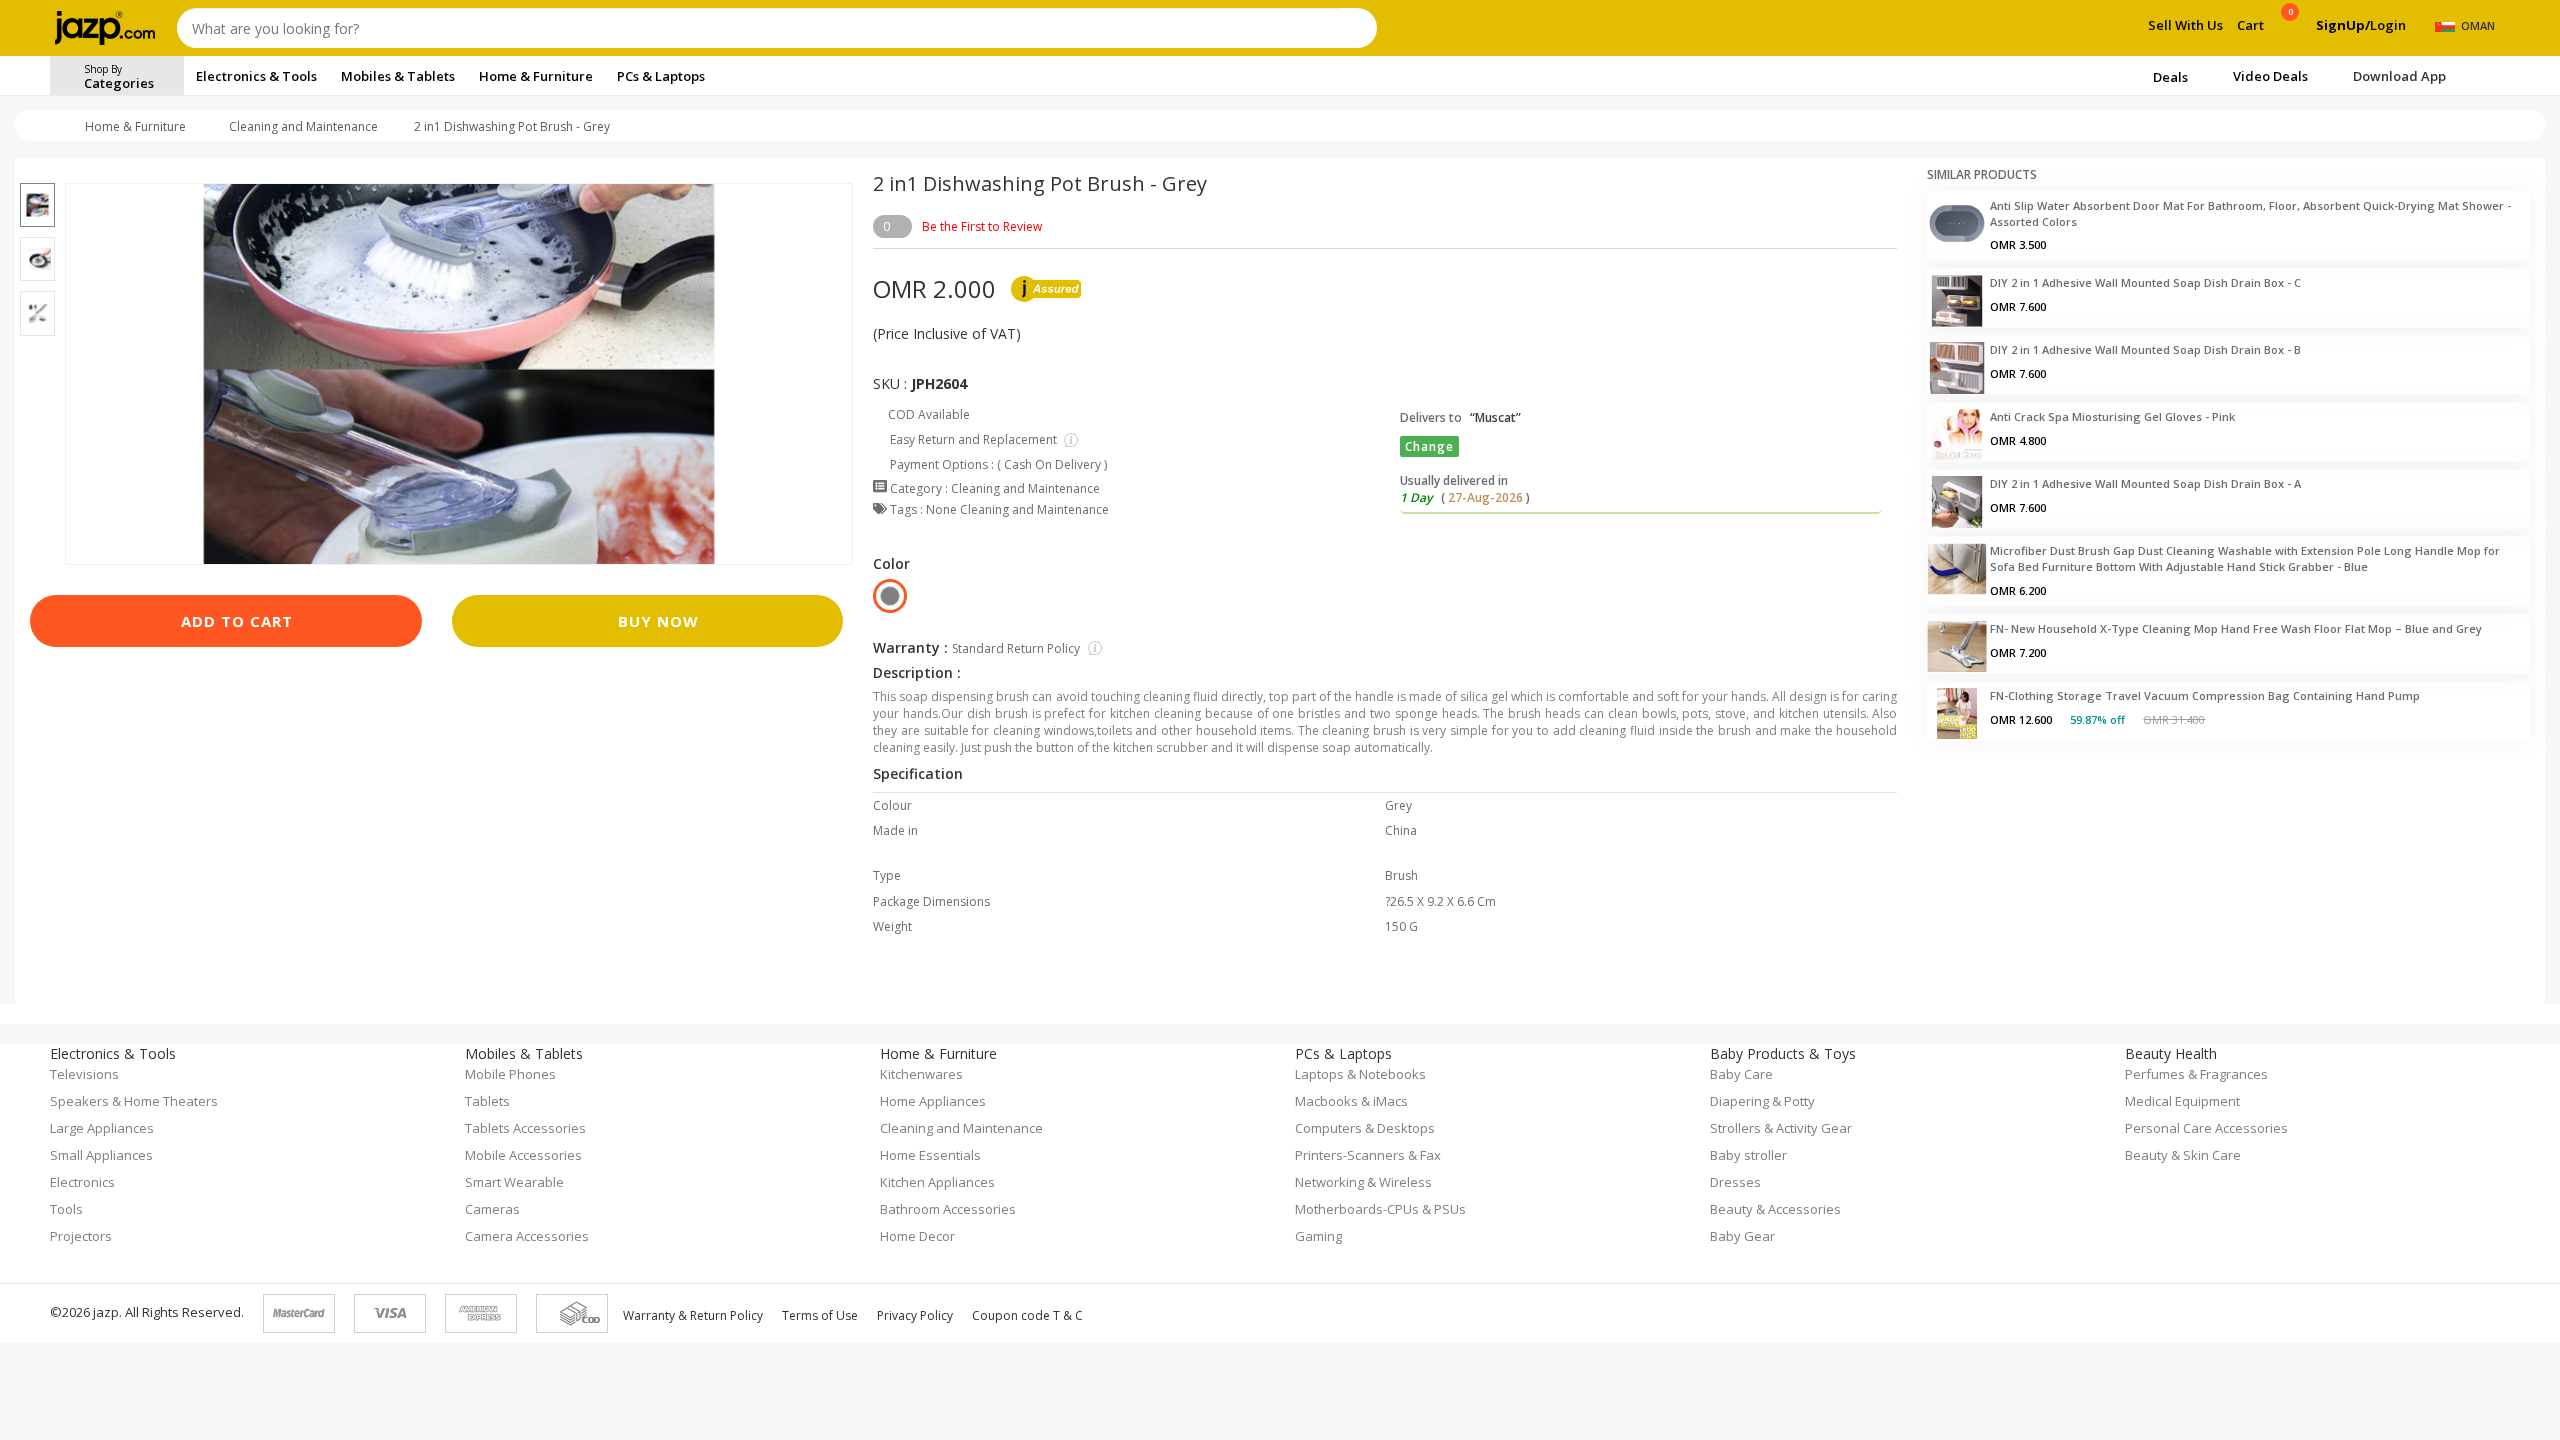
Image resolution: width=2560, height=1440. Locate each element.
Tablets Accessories (525, 1128)
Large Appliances (102, 1128)
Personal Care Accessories (2206, 1128)
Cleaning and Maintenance (303, 126)
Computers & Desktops (1365, 1128)
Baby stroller (1748, 1155)
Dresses (1735, 1182)
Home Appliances (933, 1101)
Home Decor (917, 1236)
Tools (66, 1209)
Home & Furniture (135, 126)
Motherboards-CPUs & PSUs (1380, 1209)
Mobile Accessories (523, 1155)
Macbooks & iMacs (1351, 1101)
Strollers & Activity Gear (1781, 1128)
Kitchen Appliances (937, 1182)
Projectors (81, 1236)
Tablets (487, 1101)
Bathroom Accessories (948, 1209)
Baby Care (1741, 1074)
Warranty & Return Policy (693, 1315)
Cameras (492, 1209)
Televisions (84, 1074)
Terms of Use (820, 1315)
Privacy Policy (915, 1315)
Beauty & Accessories (1775, 1209)
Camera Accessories (527, 1236)
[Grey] (890, 596)
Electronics (82, 1182)
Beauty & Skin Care (2183, 1155)
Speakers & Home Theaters (134, 1101)
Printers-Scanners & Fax (1368, 1155)
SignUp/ (2343, 25)
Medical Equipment (2182, 1101)
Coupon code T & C (1027, 1315)
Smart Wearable (514, 1182)
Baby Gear (1742, 1236)
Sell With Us (2185, 25)
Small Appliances (101, 1155)
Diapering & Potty (1762, 1101)
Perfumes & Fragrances (2196, 1074)
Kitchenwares (921, 1074)
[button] (37, 171)
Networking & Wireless (1363, 1182)
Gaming (1318, 1236)
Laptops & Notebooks (1360, 1074)
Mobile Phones (510, 1074)
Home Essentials (930, 1155)
